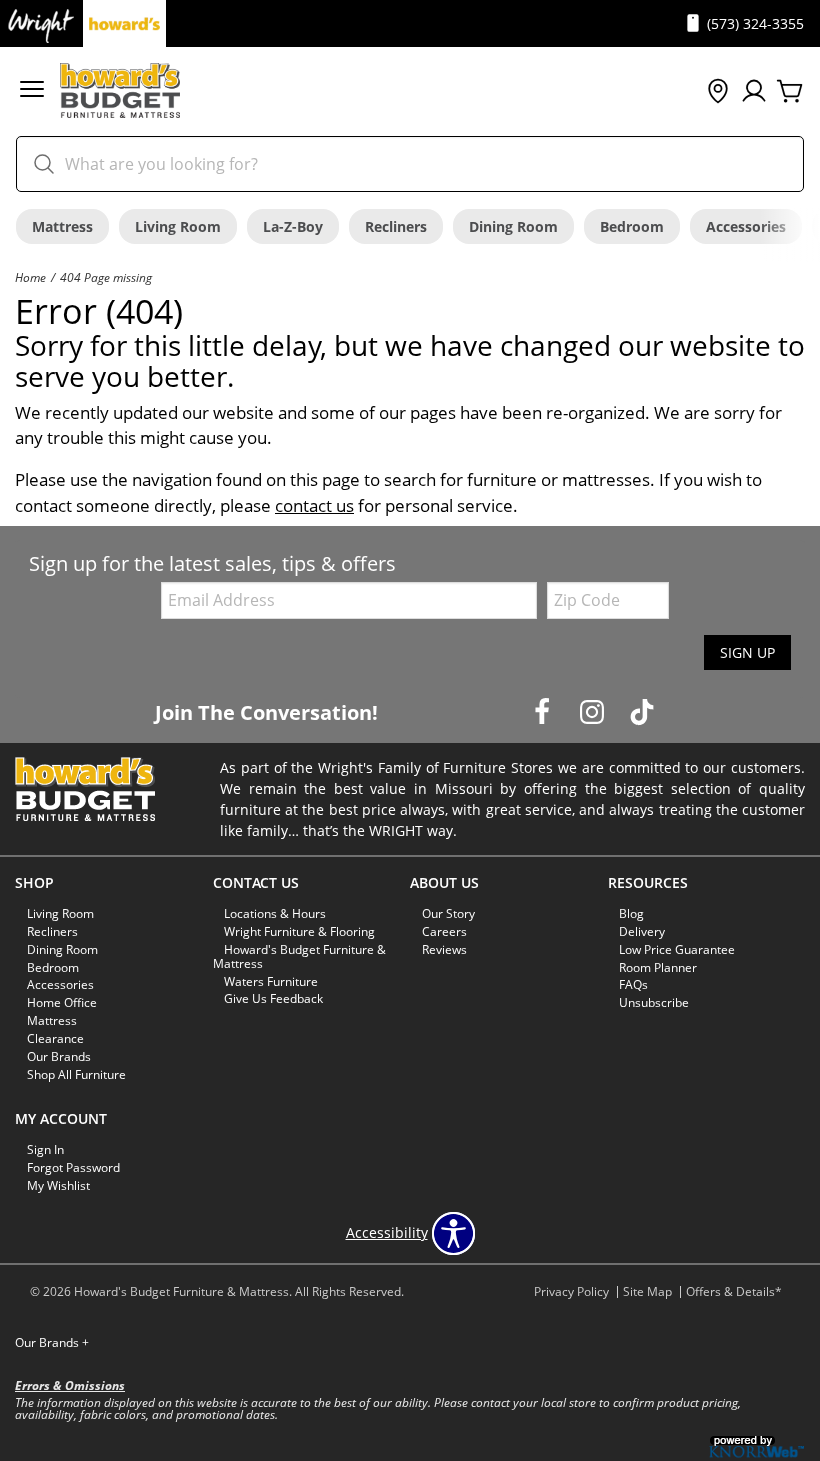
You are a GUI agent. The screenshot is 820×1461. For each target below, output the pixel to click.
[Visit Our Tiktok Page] (642, 711)
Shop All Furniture (76, 1074)
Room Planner (658, 966)
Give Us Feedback (273, 998)
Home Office (62, 1002)
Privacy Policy (571, 1291)
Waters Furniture (271, 980)
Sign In (45, 1149)
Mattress (62, 226)
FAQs (633, 984)
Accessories (746, 226)
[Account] (754, 92)
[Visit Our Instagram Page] (594, 711)
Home (30, 277)
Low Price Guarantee (677, 948)
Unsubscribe (654, 1002)
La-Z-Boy (293, 226)
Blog (631, 913)
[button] (32, 91)
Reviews (444, 948)
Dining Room (513, 226)
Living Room (178, 226)
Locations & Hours (275, 913)
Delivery (642, 931)
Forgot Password (73, 1167)
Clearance (55, 1038)
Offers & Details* (734, 1291)
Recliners (396, 226)
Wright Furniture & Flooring (299, 931)
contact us (314, 505)
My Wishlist (58, 1185)
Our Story (448, 913)
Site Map (647, 1291)
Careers (444, 931)
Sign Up (747, 652)
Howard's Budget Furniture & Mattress (300, 955)
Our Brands (59, 1056)
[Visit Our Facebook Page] (544, 711)
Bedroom (632, 226)
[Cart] (790, 92)
